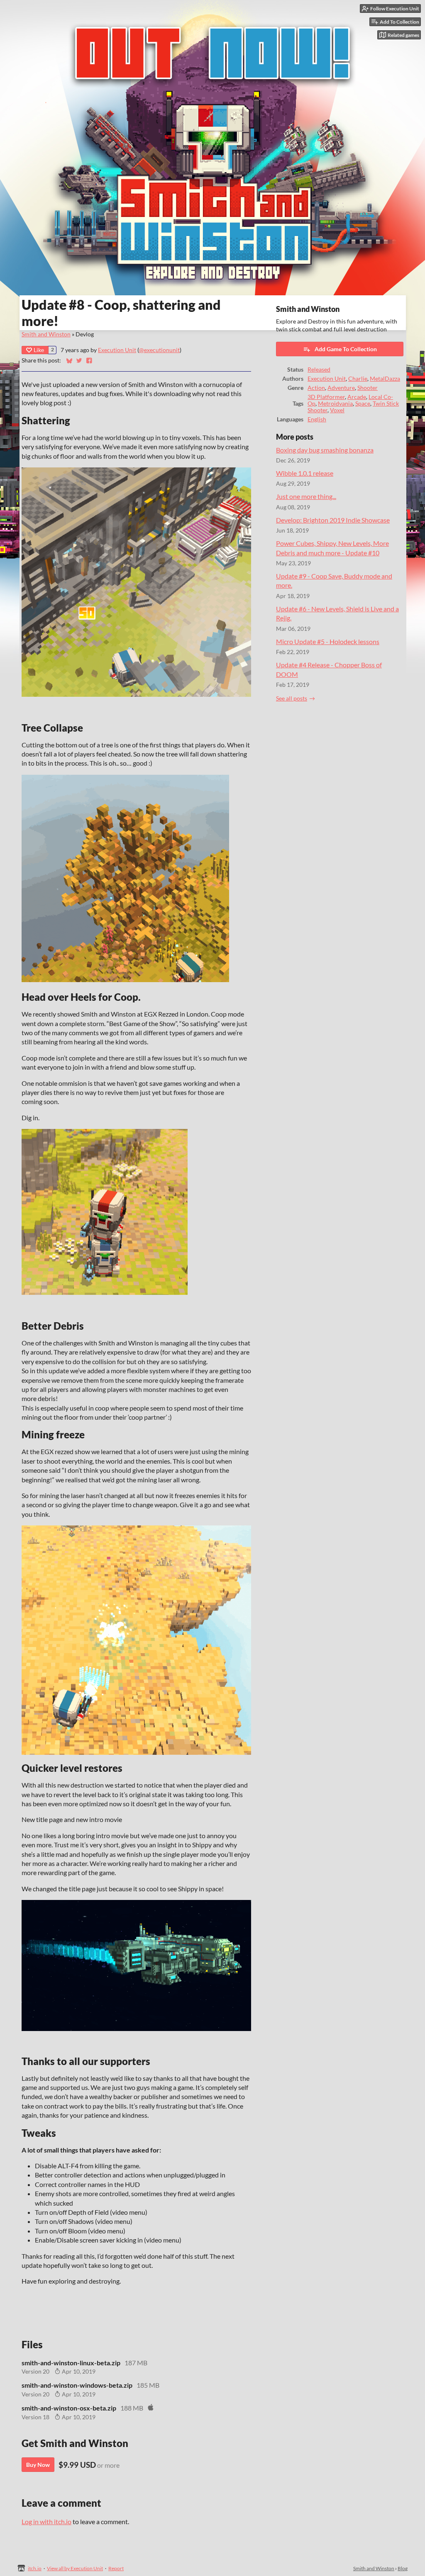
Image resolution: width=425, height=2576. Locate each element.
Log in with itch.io (46, 2521)
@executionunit (159, 350)
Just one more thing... (306, 496)
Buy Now (38, 2465)
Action (316, 388)
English (317, 419)
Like (39, 350)
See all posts (292, 698)
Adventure (341, 388)
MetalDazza (385, 379)
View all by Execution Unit (75, 2568)
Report (116, 2568)
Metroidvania (335, 404)
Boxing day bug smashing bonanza (325, 450)
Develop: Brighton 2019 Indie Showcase (333, 520)
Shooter (368, 388)
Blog (403, 2568)
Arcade (357, 397)
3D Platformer (326, 397)
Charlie (358, 379)
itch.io (35, 2568)
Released (319, 370)
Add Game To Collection (346, 349)
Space (363, 404)
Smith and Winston (46, 334)
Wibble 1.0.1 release (305, 473)
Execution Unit (117, 350)
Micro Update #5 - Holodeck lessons (328, 641)
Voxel (337, 410)
